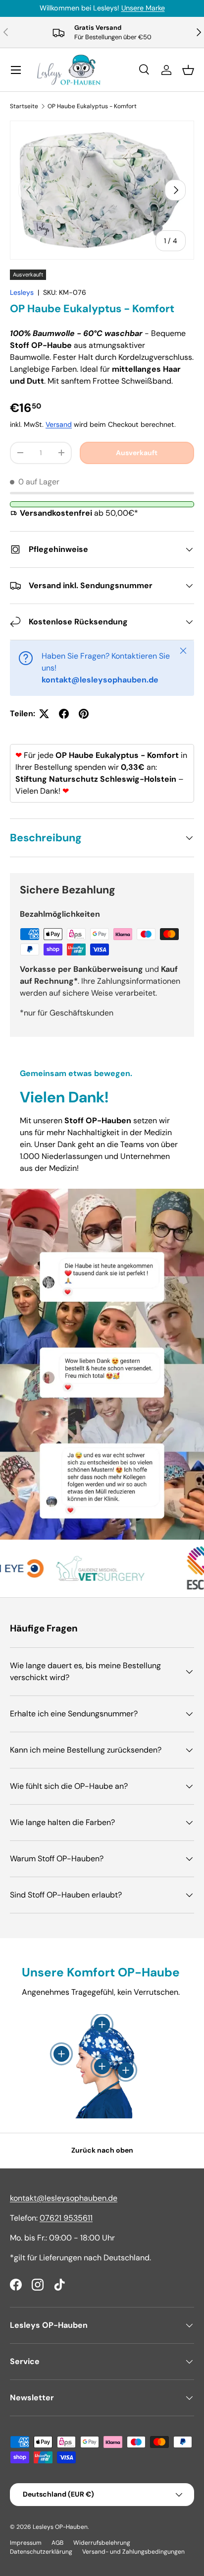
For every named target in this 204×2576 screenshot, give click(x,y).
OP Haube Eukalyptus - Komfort (92, 106)
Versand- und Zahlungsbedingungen (133, 2552)
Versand (59, 424)
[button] (188, 70)
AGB (57, 2543)
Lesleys (22, 292)
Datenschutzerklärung (41, 2552)
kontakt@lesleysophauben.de (64, 2198)
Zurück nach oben (102, 2150)
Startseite (24, 106)
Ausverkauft (137, 453)
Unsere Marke (143, 8)
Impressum (26, 2543)
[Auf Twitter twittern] (44, 714)
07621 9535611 (66, 2218)
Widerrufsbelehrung (102, 2543)
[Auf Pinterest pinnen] (84, 714)
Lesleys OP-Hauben (60, 2527)
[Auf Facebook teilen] (64, 714)
